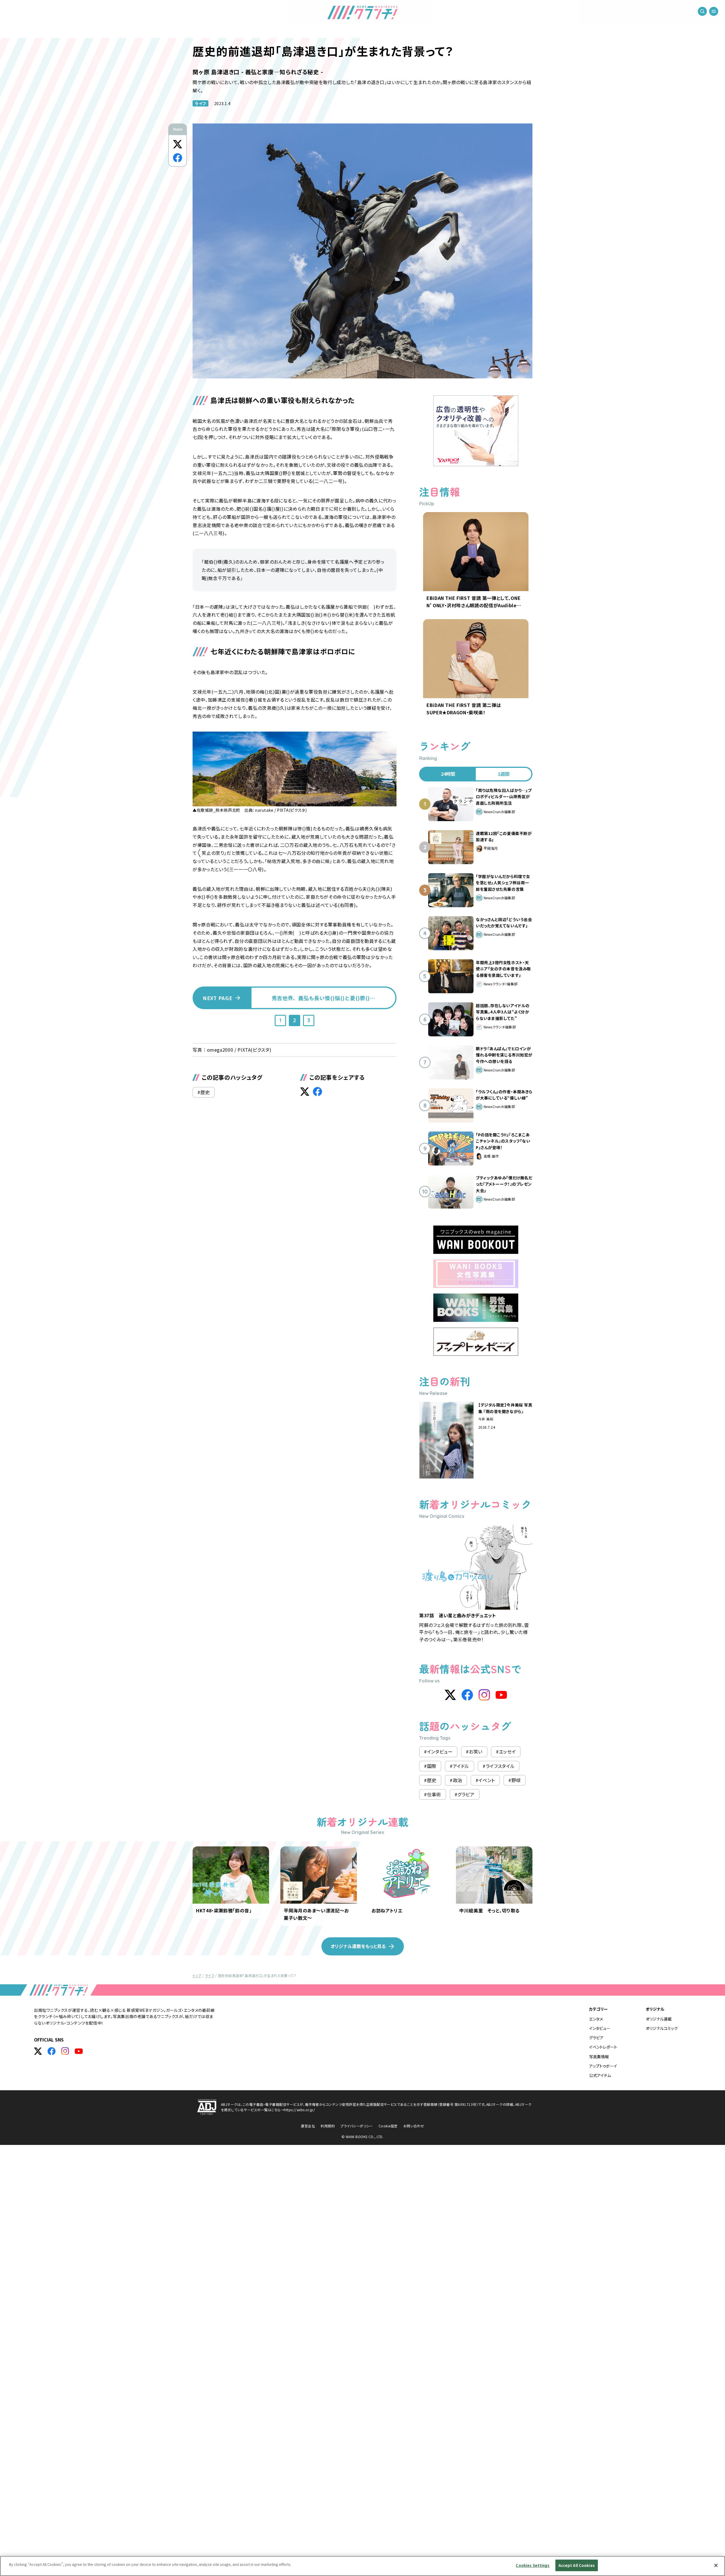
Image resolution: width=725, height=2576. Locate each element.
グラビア (596, 2038)
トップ (197, 1975)
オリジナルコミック (662, 2028)
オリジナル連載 (659, 2019)
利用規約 (328, 2126)
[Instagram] (484, 1695)
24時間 (448, 774)
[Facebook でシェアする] (178, 158)
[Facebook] (467, 1695)
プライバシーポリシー (357, 2126)
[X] (450, 1695)
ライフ (201, 103)
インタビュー (600, 2028)
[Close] (716, 2565)
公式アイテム (600, 2075)
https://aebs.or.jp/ (299, 2110)
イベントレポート (603, 2047)
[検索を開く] (702, 11)
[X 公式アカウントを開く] (38, 2051)
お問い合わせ (414, 2126)
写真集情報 (599, 2057)
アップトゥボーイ (603, 2066)
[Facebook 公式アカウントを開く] (52, 2051)
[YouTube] (501, 1695)
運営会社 (308, 2126)
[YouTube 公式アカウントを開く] (79, 2051)
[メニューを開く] (714, 11)
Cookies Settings (533, 2565)
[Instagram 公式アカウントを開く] (65, 2051)
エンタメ (596, 2019)
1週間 (504, 774)
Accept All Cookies (577, 2565)
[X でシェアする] (178, 144)
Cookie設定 (388, 2126)
